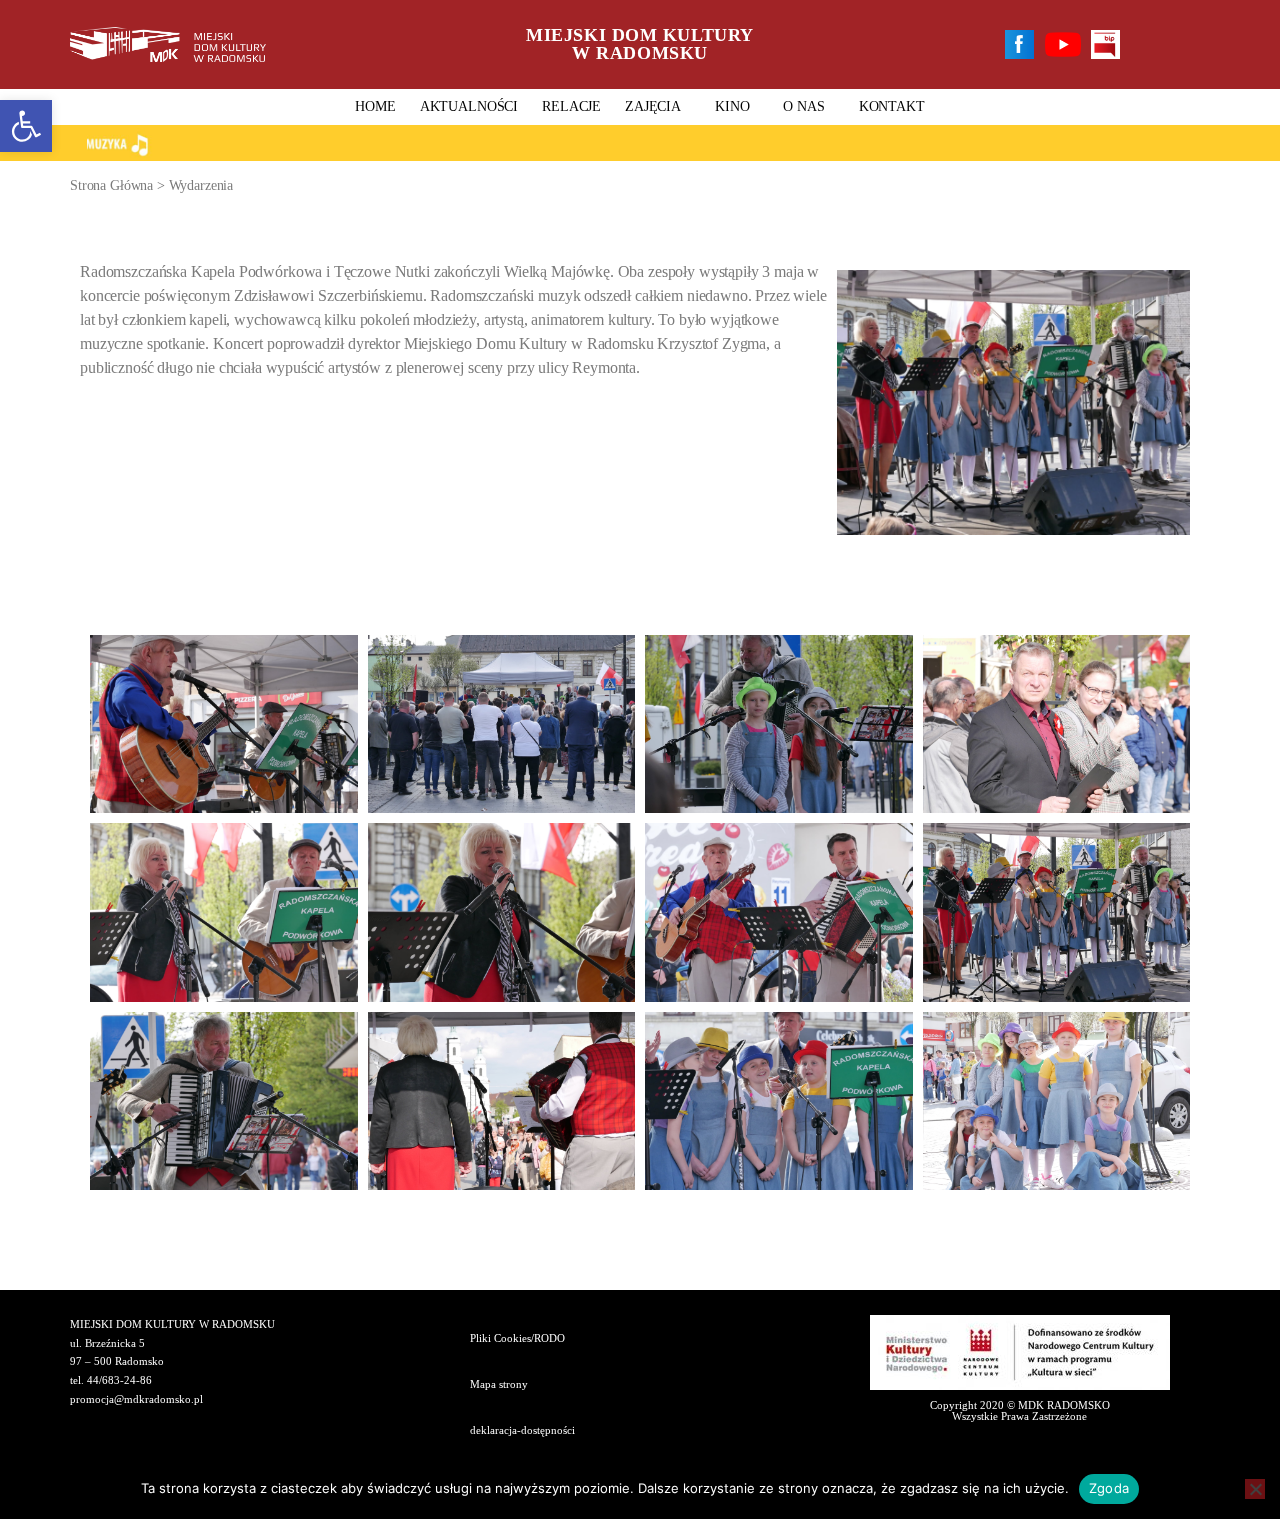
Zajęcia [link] (653, 106)
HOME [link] (375, 106)
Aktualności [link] (469, 106)
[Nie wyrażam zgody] (1255, 1489)
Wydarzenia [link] (201, 185)
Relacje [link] (571, 106)
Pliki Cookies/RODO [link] (517, 1338)
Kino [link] (732, 106)
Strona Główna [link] (111, 185)
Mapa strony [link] (499, 1384)
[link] (26, 126)
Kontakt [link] (892, 106)
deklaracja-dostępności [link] (522, 1430)
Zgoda (1109, 1488)
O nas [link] (803, 106)
